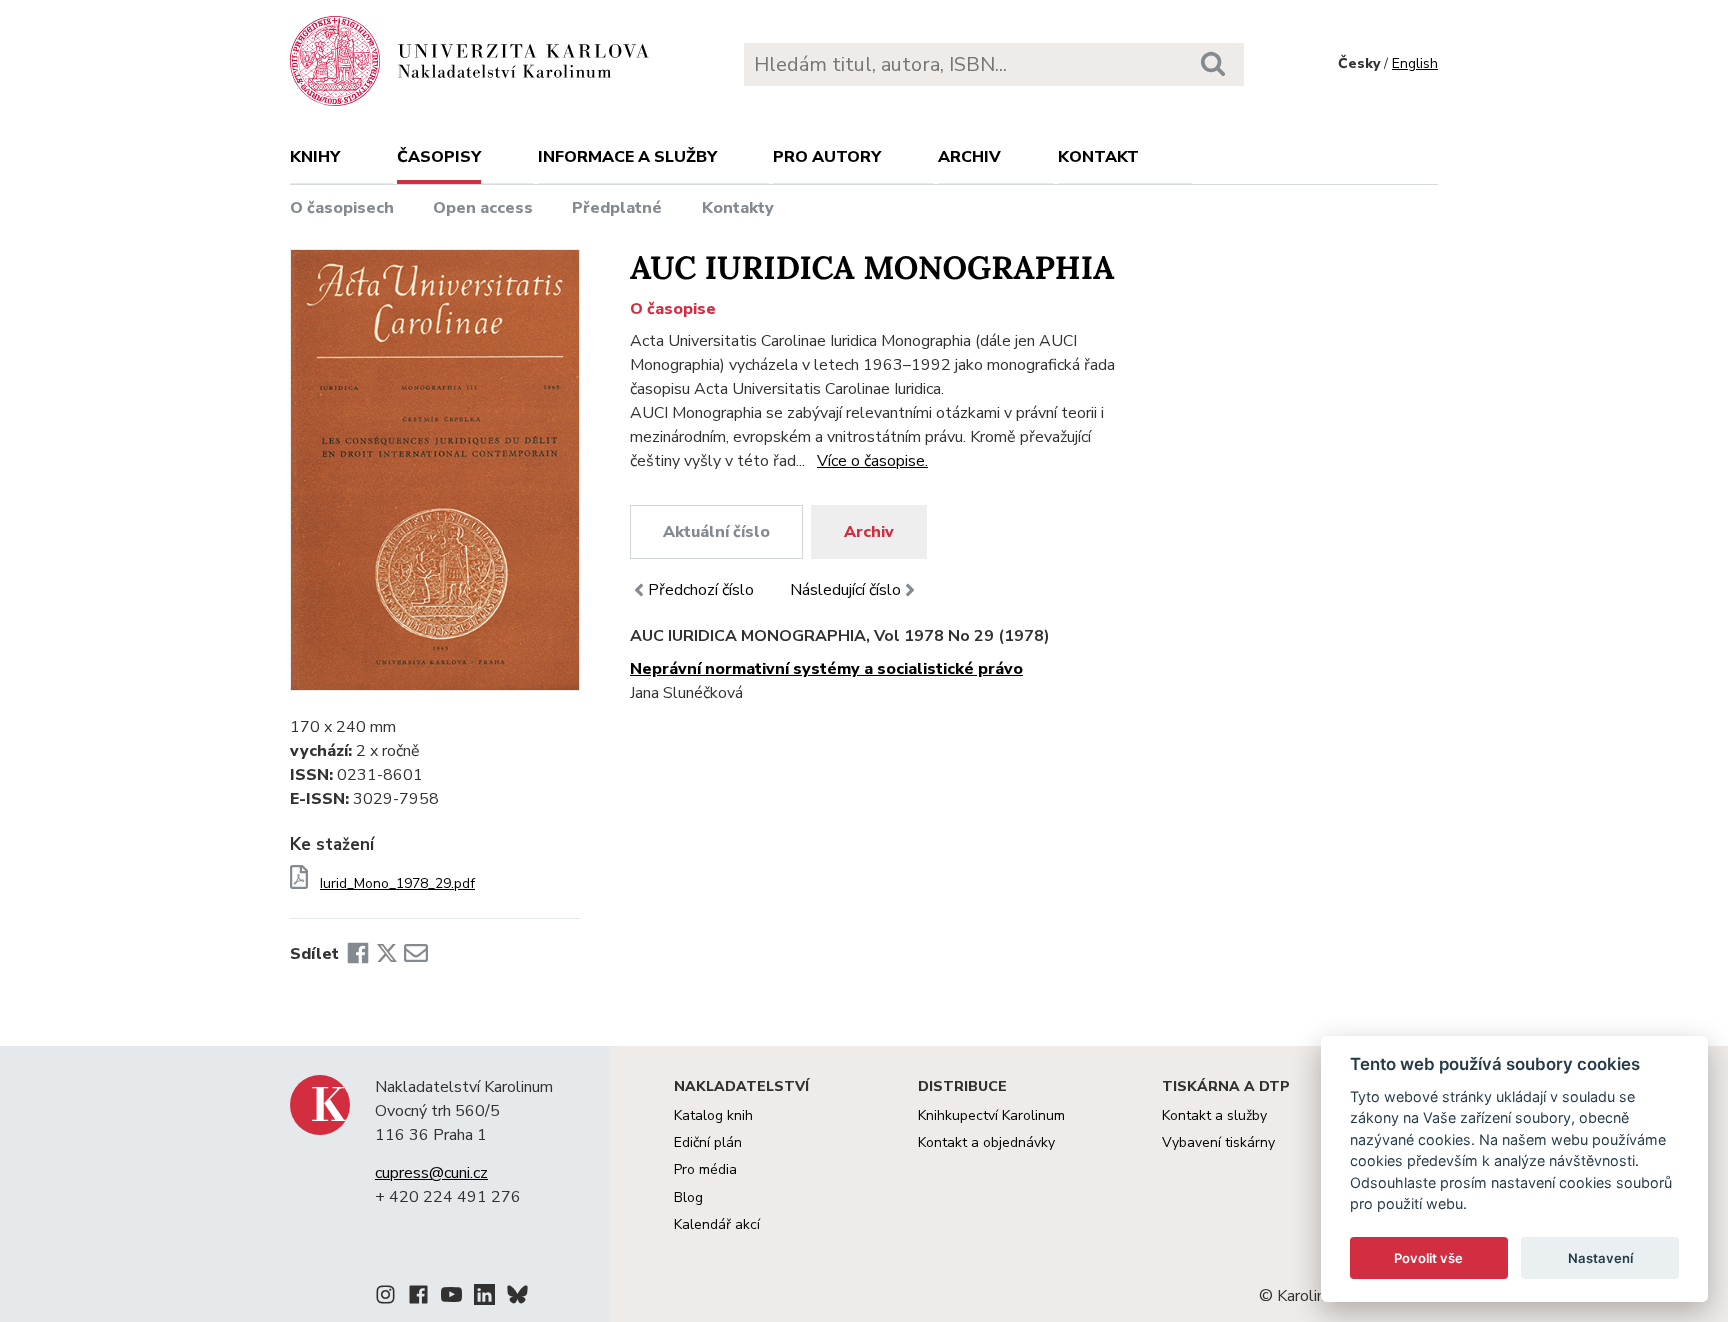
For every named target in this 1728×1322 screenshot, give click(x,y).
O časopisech (342, 208)
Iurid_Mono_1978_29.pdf (397, 884)
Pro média (705, 1169)
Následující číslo (845, 590)
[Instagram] (385, 1298)
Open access (483, 208)
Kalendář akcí (717, 1224)
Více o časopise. (872, 461)
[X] (387, 954)
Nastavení (1600, 1258)
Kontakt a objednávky (986, 1142)
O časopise (673, 309)
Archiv (969, 157)
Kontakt (1098, 157)
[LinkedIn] (484, 1298)
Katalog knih (713, 1115)
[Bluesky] (517, 1298)
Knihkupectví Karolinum (991, 1115)
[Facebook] (358, 954)
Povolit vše (1428, 1258)
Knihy (315, 157)
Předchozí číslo (701, 590)
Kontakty (738, 208)
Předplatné (617, 208)
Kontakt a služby (1214, 1115)
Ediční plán (708, 1142)
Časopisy (439, 157)
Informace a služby (627, 157)
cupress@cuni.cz (431, 1173)
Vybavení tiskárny (1218, 1142)
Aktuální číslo (716, 532)
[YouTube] (451, 1298)
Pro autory (827, 157)
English (1415, 63)
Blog (688, 1197)
